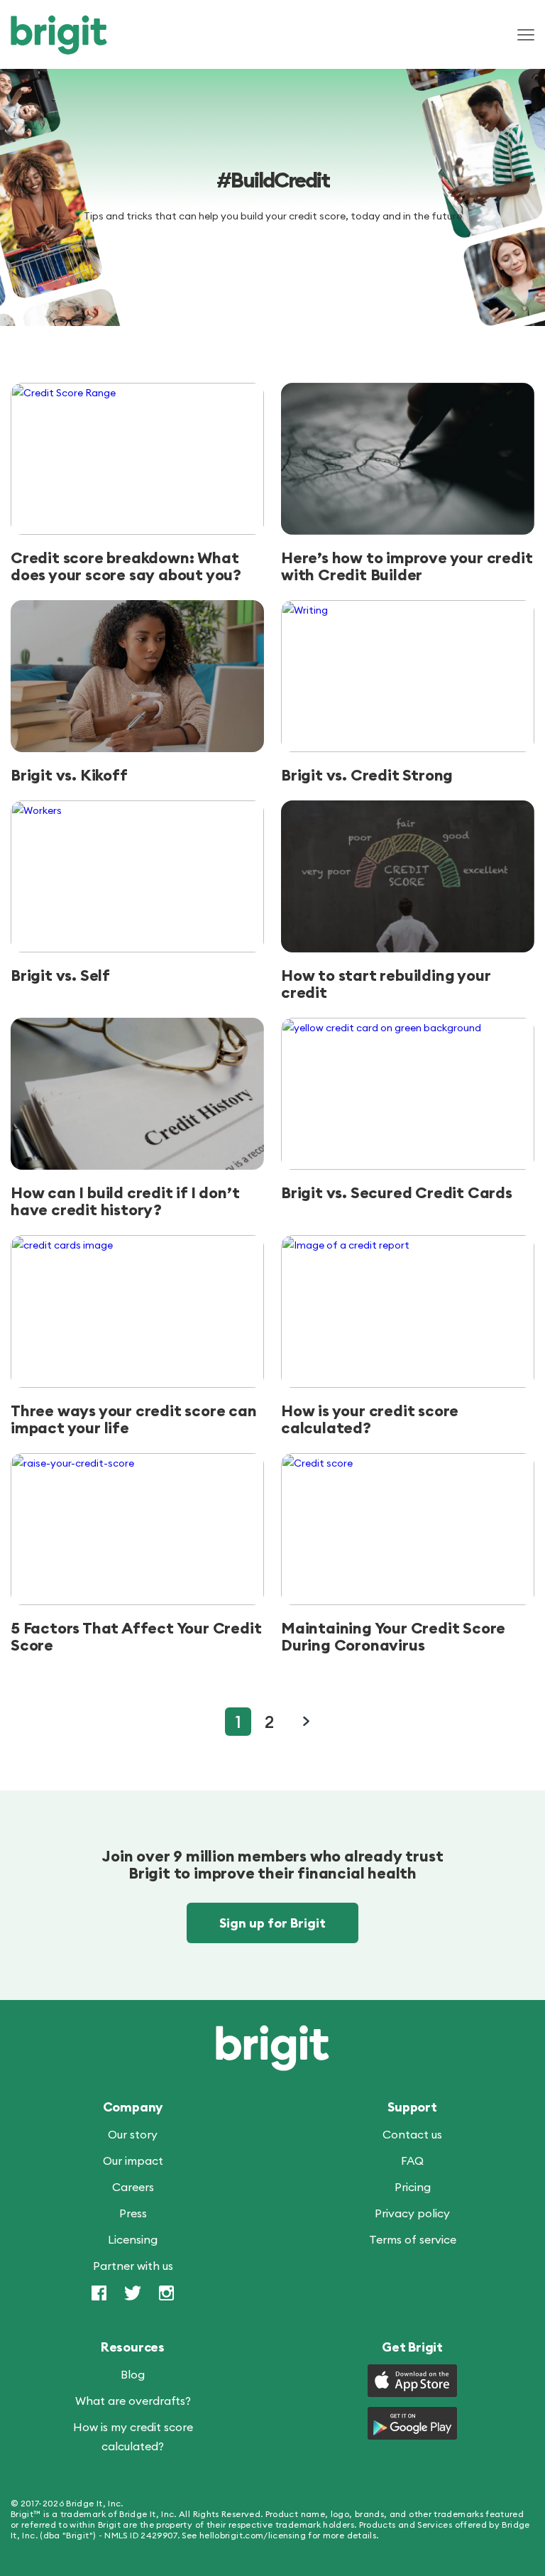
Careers (133, 2187)
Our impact (133, 2161)
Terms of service (413, 2239)
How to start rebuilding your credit (386, 984)
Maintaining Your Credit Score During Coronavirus (393, 1636)
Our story (133, 2134)
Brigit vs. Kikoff (69, 775)
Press (133, 2213)
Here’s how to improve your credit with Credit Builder (407, 566)
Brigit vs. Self (60, 975)
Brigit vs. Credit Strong (367, 775)
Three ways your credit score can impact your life (134, 1419)
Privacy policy (412, 2213)
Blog (133, 2374)
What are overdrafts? (133, 2401)
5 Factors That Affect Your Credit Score (136, 1636)
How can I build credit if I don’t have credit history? (125, 1201)
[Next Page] (306, 1721)
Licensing (133, 2239)
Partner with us (133, 2266)
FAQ (412, 2161)
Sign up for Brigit (272, 1923)
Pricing (413, 2187)
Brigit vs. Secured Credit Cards (397, 1192)
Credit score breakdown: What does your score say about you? (126, 566)
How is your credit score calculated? (370, 1419)
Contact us (412, 2134)
